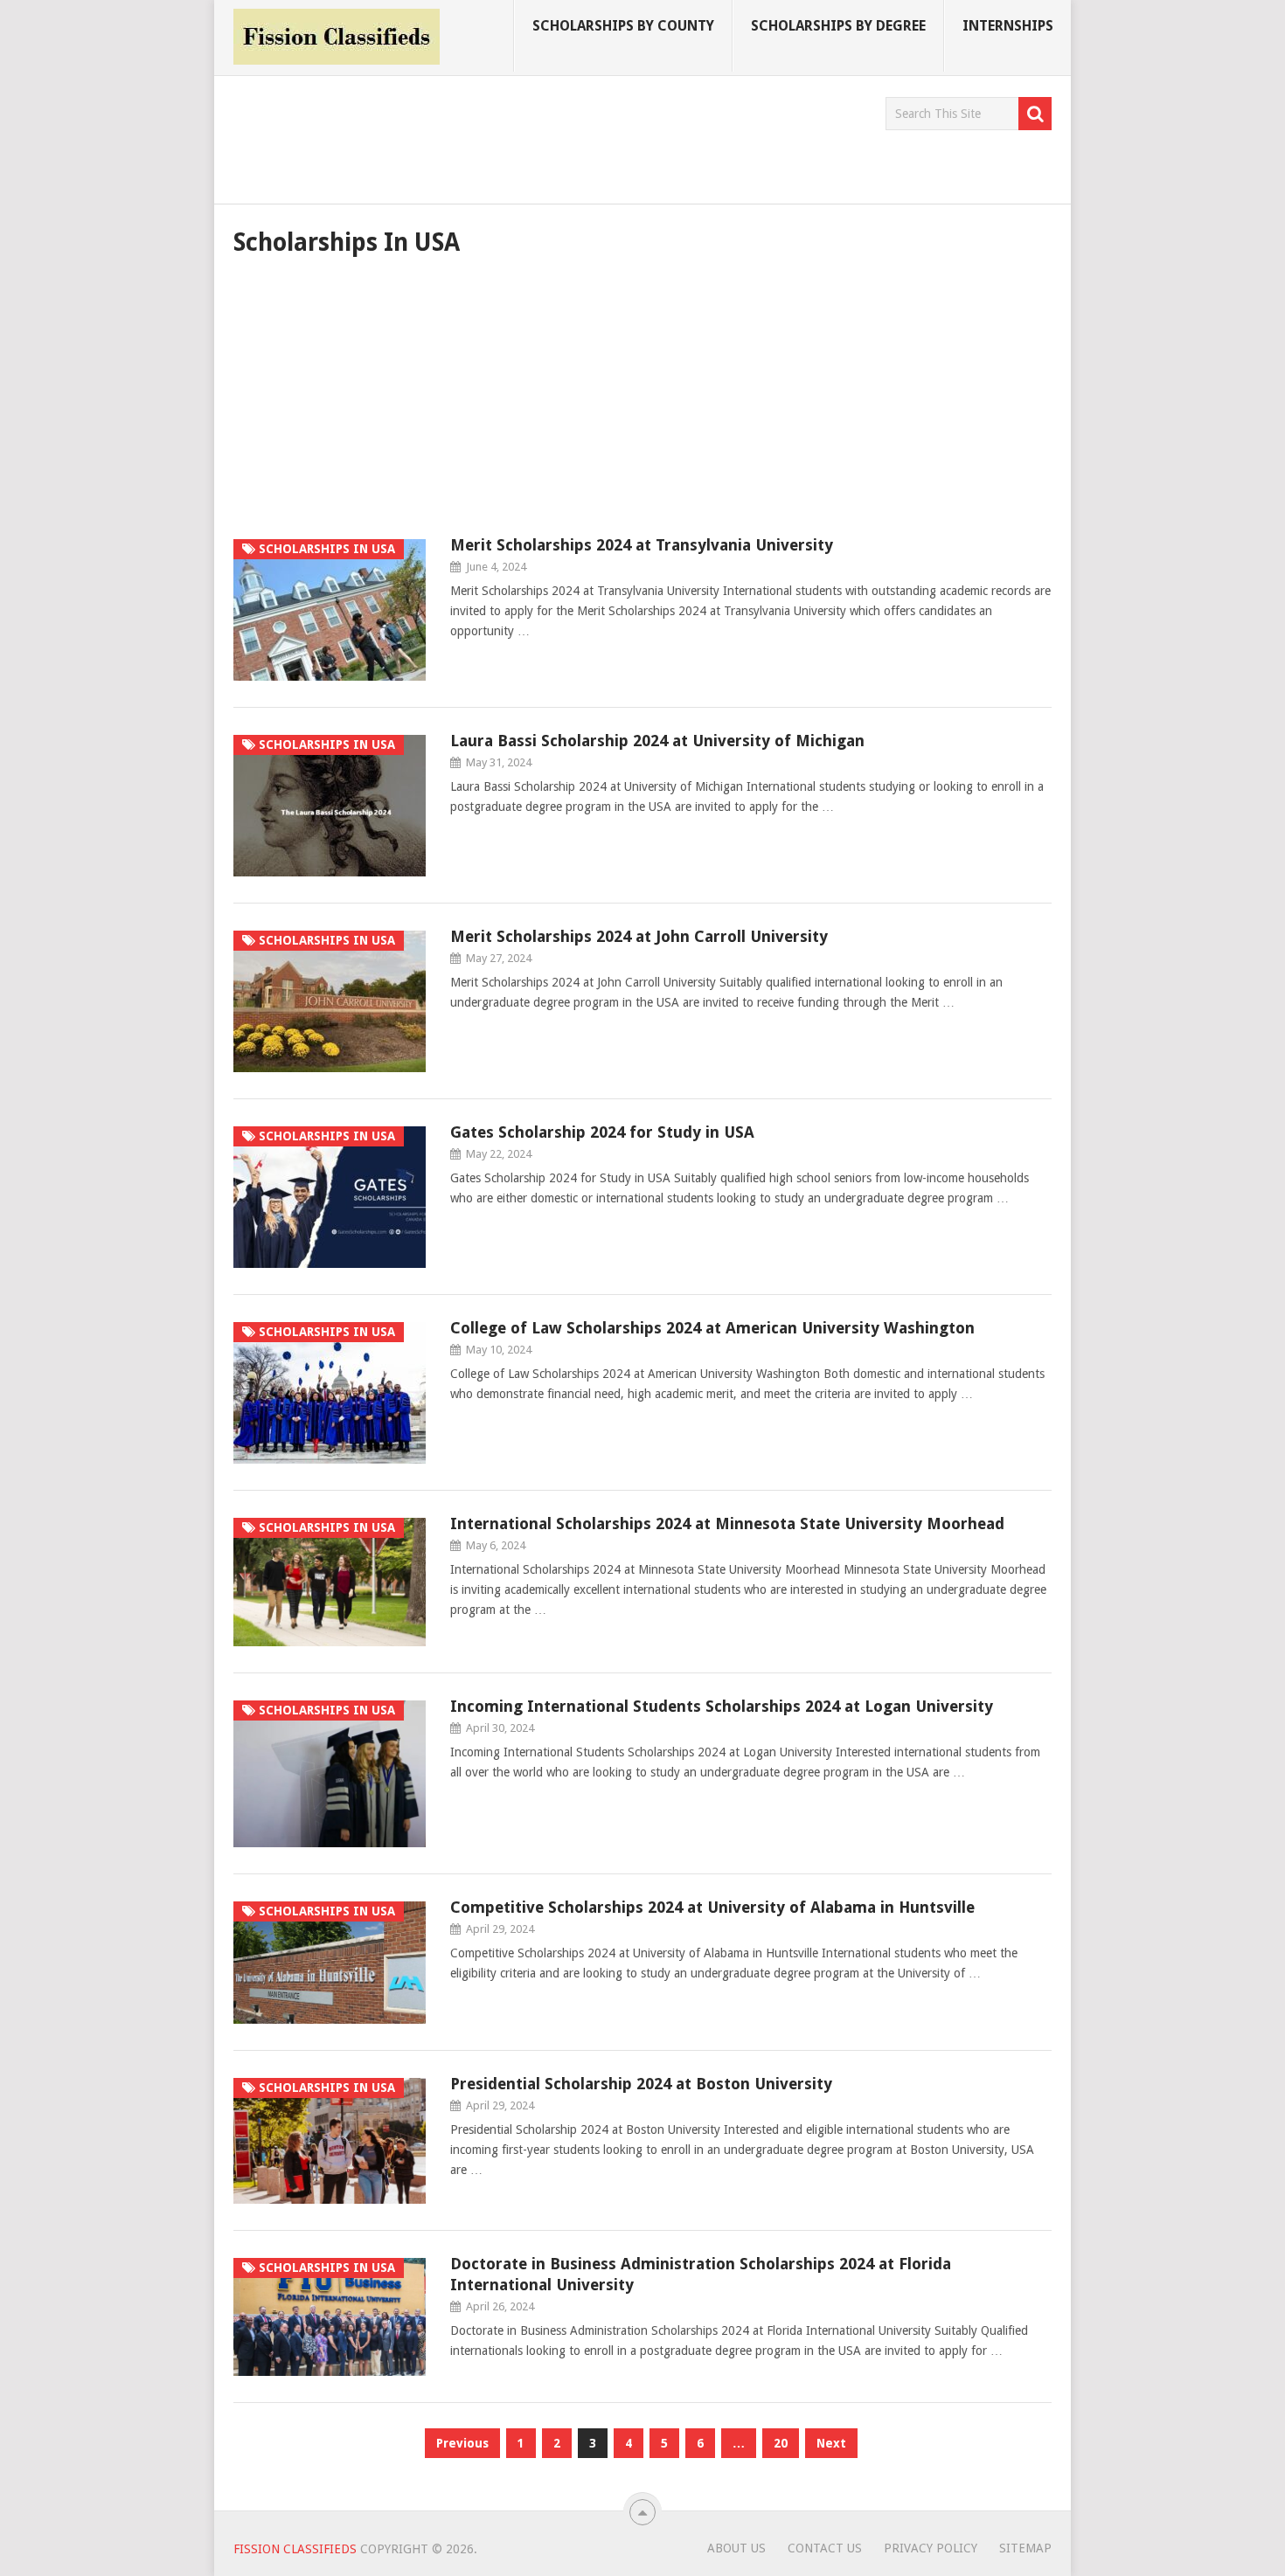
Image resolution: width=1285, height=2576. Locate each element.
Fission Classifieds (295, 2549)
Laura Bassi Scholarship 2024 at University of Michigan (657, 741)
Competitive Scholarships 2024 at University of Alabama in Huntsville (712, 1907)
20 (781, 2443)
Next (831, 2443)
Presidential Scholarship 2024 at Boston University (641, 2084)
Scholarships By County (623, 26)
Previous (462, 2443)
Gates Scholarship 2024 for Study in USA (602, 1132)
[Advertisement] (552, 136)
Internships (1008, 26)
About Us (736, 2548)
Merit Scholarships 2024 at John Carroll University (639, 936)
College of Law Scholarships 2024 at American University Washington (712, 1328)
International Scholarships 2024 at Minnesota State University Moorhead (727, 1523)
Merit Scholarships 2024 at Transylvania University (642, 545)
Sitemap (1025, 2548)
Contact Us (825, 2548)
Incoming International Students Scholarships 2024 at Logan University (722, 1706)
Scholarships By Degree (838, 26)
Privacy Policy (931, 2548)
